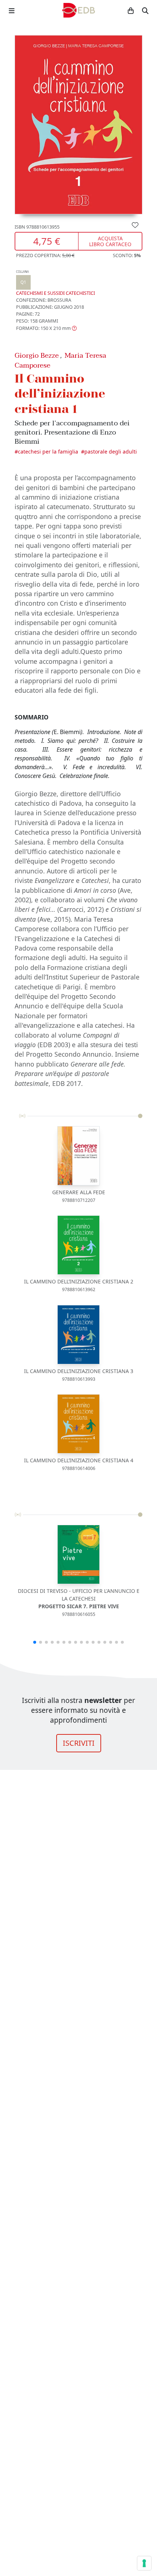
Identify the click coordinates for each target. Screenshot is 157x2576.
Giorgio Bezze (37, 355)
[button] (46, 328)
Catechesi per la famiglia (48, 452)
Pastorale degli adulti (111, 452)
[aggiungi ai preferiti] (135, 225)
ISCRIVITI (79, 1743)
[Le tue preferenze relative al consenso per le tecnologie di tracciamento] (144, 2563)
